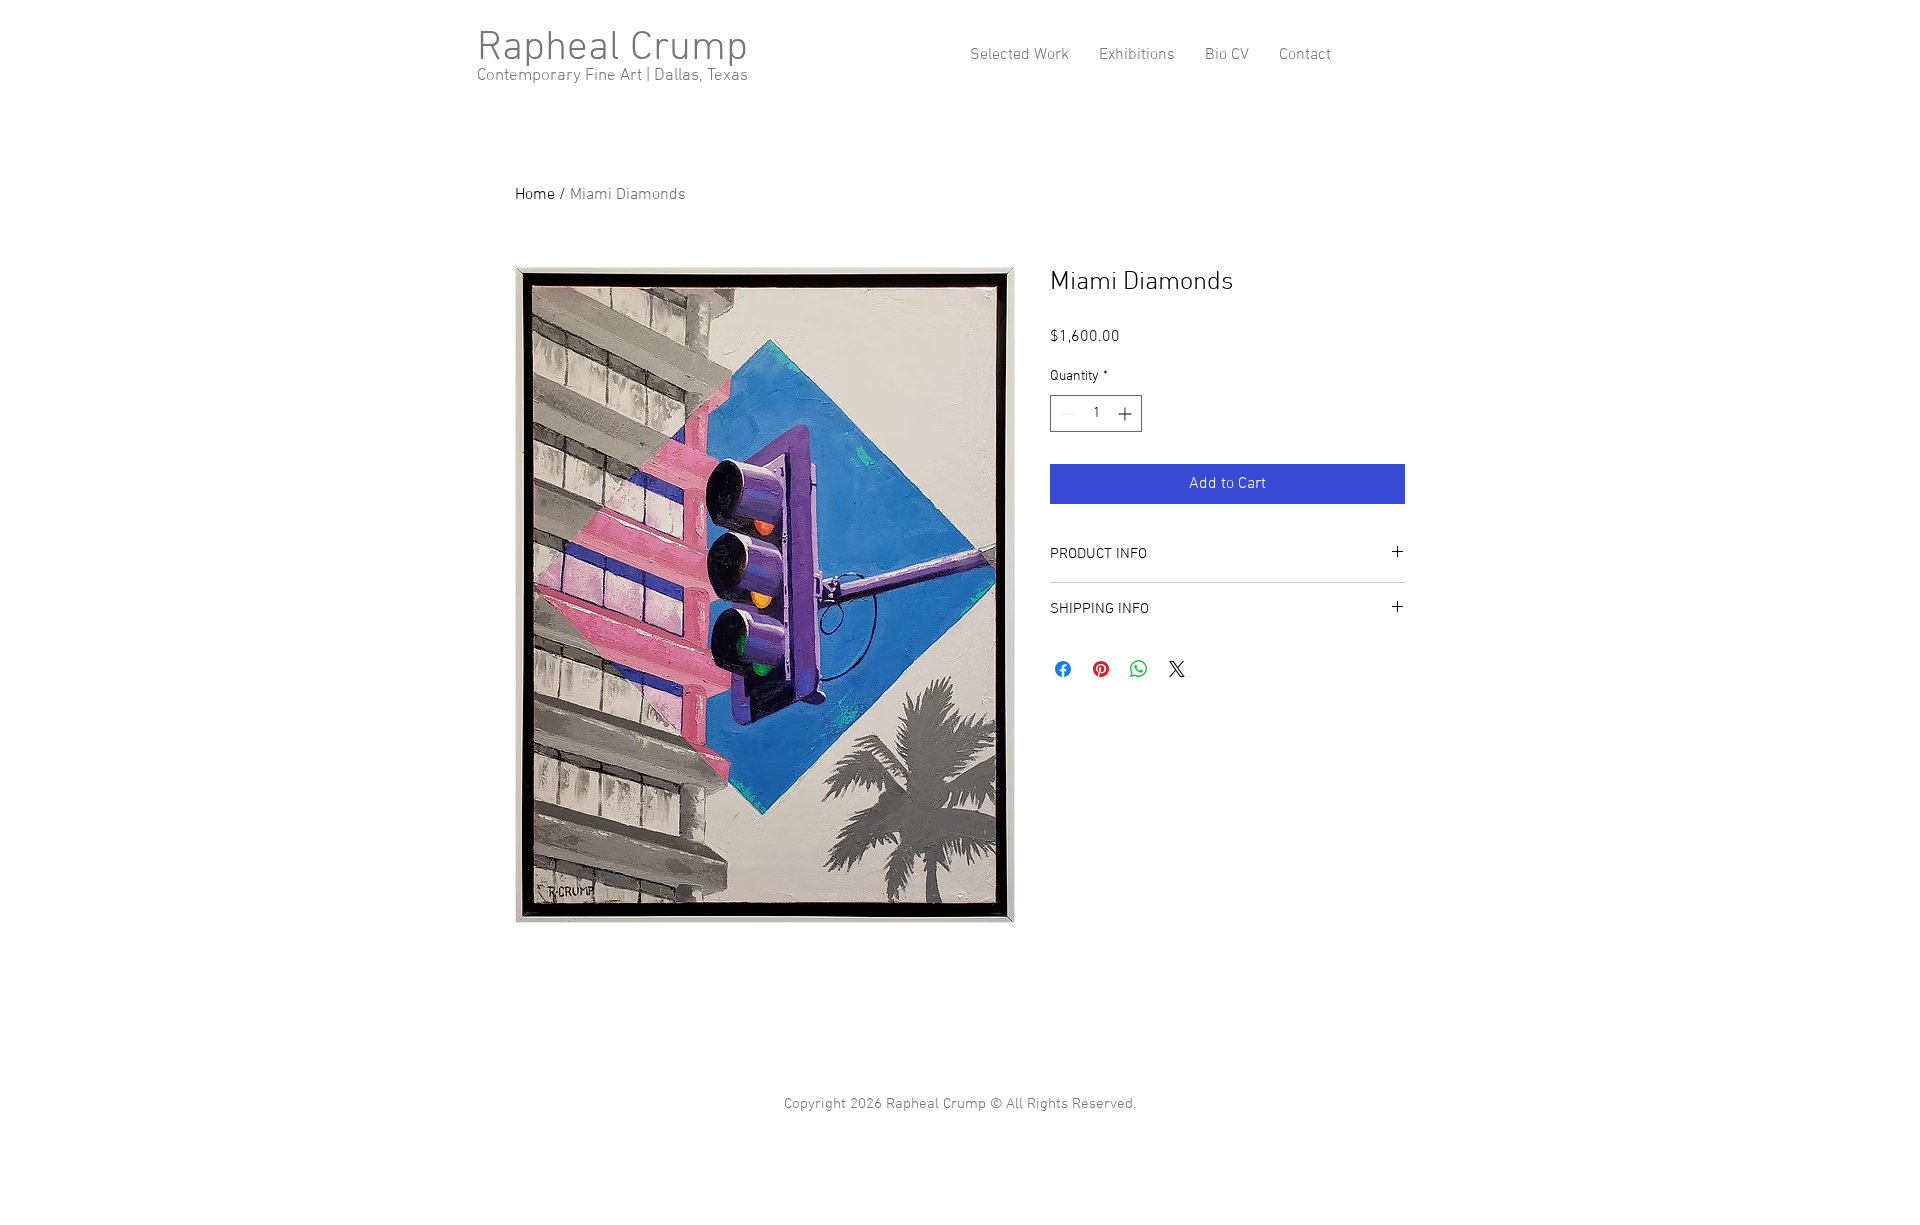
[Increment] (1126, 413)
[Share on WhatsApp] (1139, 669)
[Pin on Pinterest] (1101, 669)
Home (535, 195)
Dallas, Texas (701, 76)
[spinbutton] (1096, 413)
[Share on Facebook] (1063, 669)
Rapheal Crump (612, 48)
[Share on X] (1177, 669)
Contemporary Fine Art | (565, 76)
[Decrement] (1065, 413)
